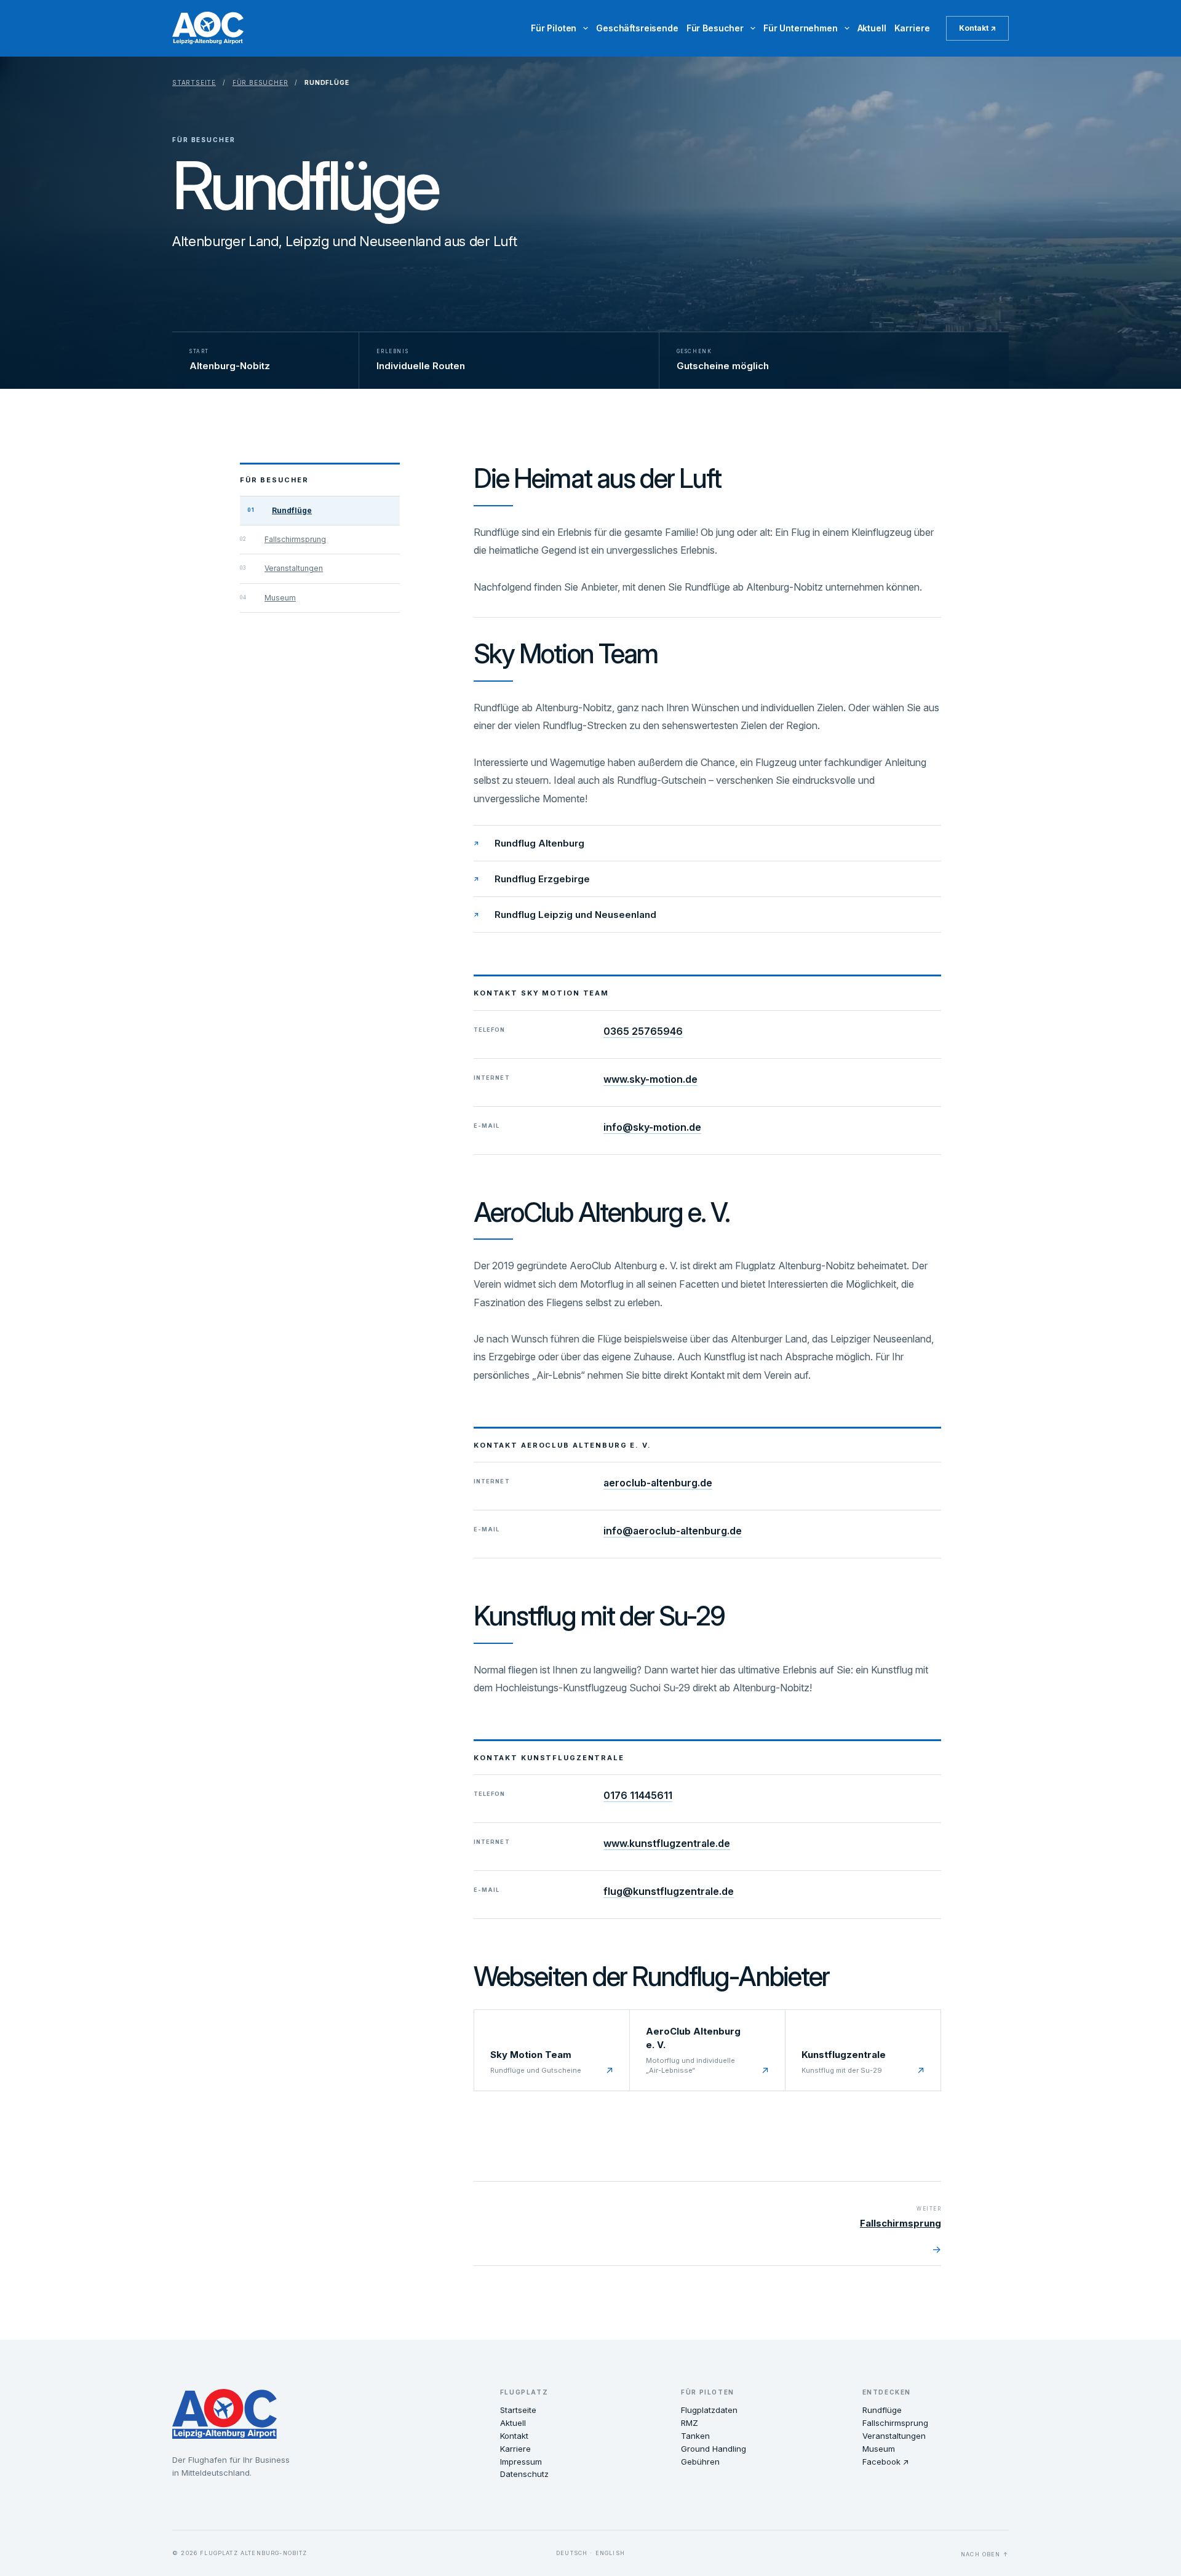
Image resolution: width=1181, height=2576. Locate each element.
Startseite (194, 82)
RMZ (690, 2423)
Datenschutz (524, 2474)
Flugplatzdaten (709, 2410)
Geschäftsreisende (637, 28)
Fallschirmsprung (295, 539)
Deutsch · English (590, 2553)
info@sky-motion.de (652, 1127)
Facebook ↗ (886, 2462)
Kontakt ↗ (977, 28)
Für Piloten (554, 28)
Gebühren (700, 2462)
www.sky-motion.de (650, 1079)
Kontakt (514, 2436)
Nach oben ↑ (985, 2554)
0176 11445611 (638, 1795)
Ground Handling (714, 2449)
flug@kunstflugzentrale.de (669, 1891)
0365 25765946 (643, 1031)
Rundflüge (292, 510)
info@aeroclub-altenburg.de (673, 1531)
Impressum (521, 2462)
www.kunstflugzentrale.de (667, 1843)
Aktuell (872, 28)
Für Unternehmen (801, 28)
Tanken (695, 2436)
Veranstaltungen (294, 568)
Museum (280, 598)
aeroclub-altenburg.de (658, 1483)
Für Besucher (715, 28)
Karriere (912, 28)
